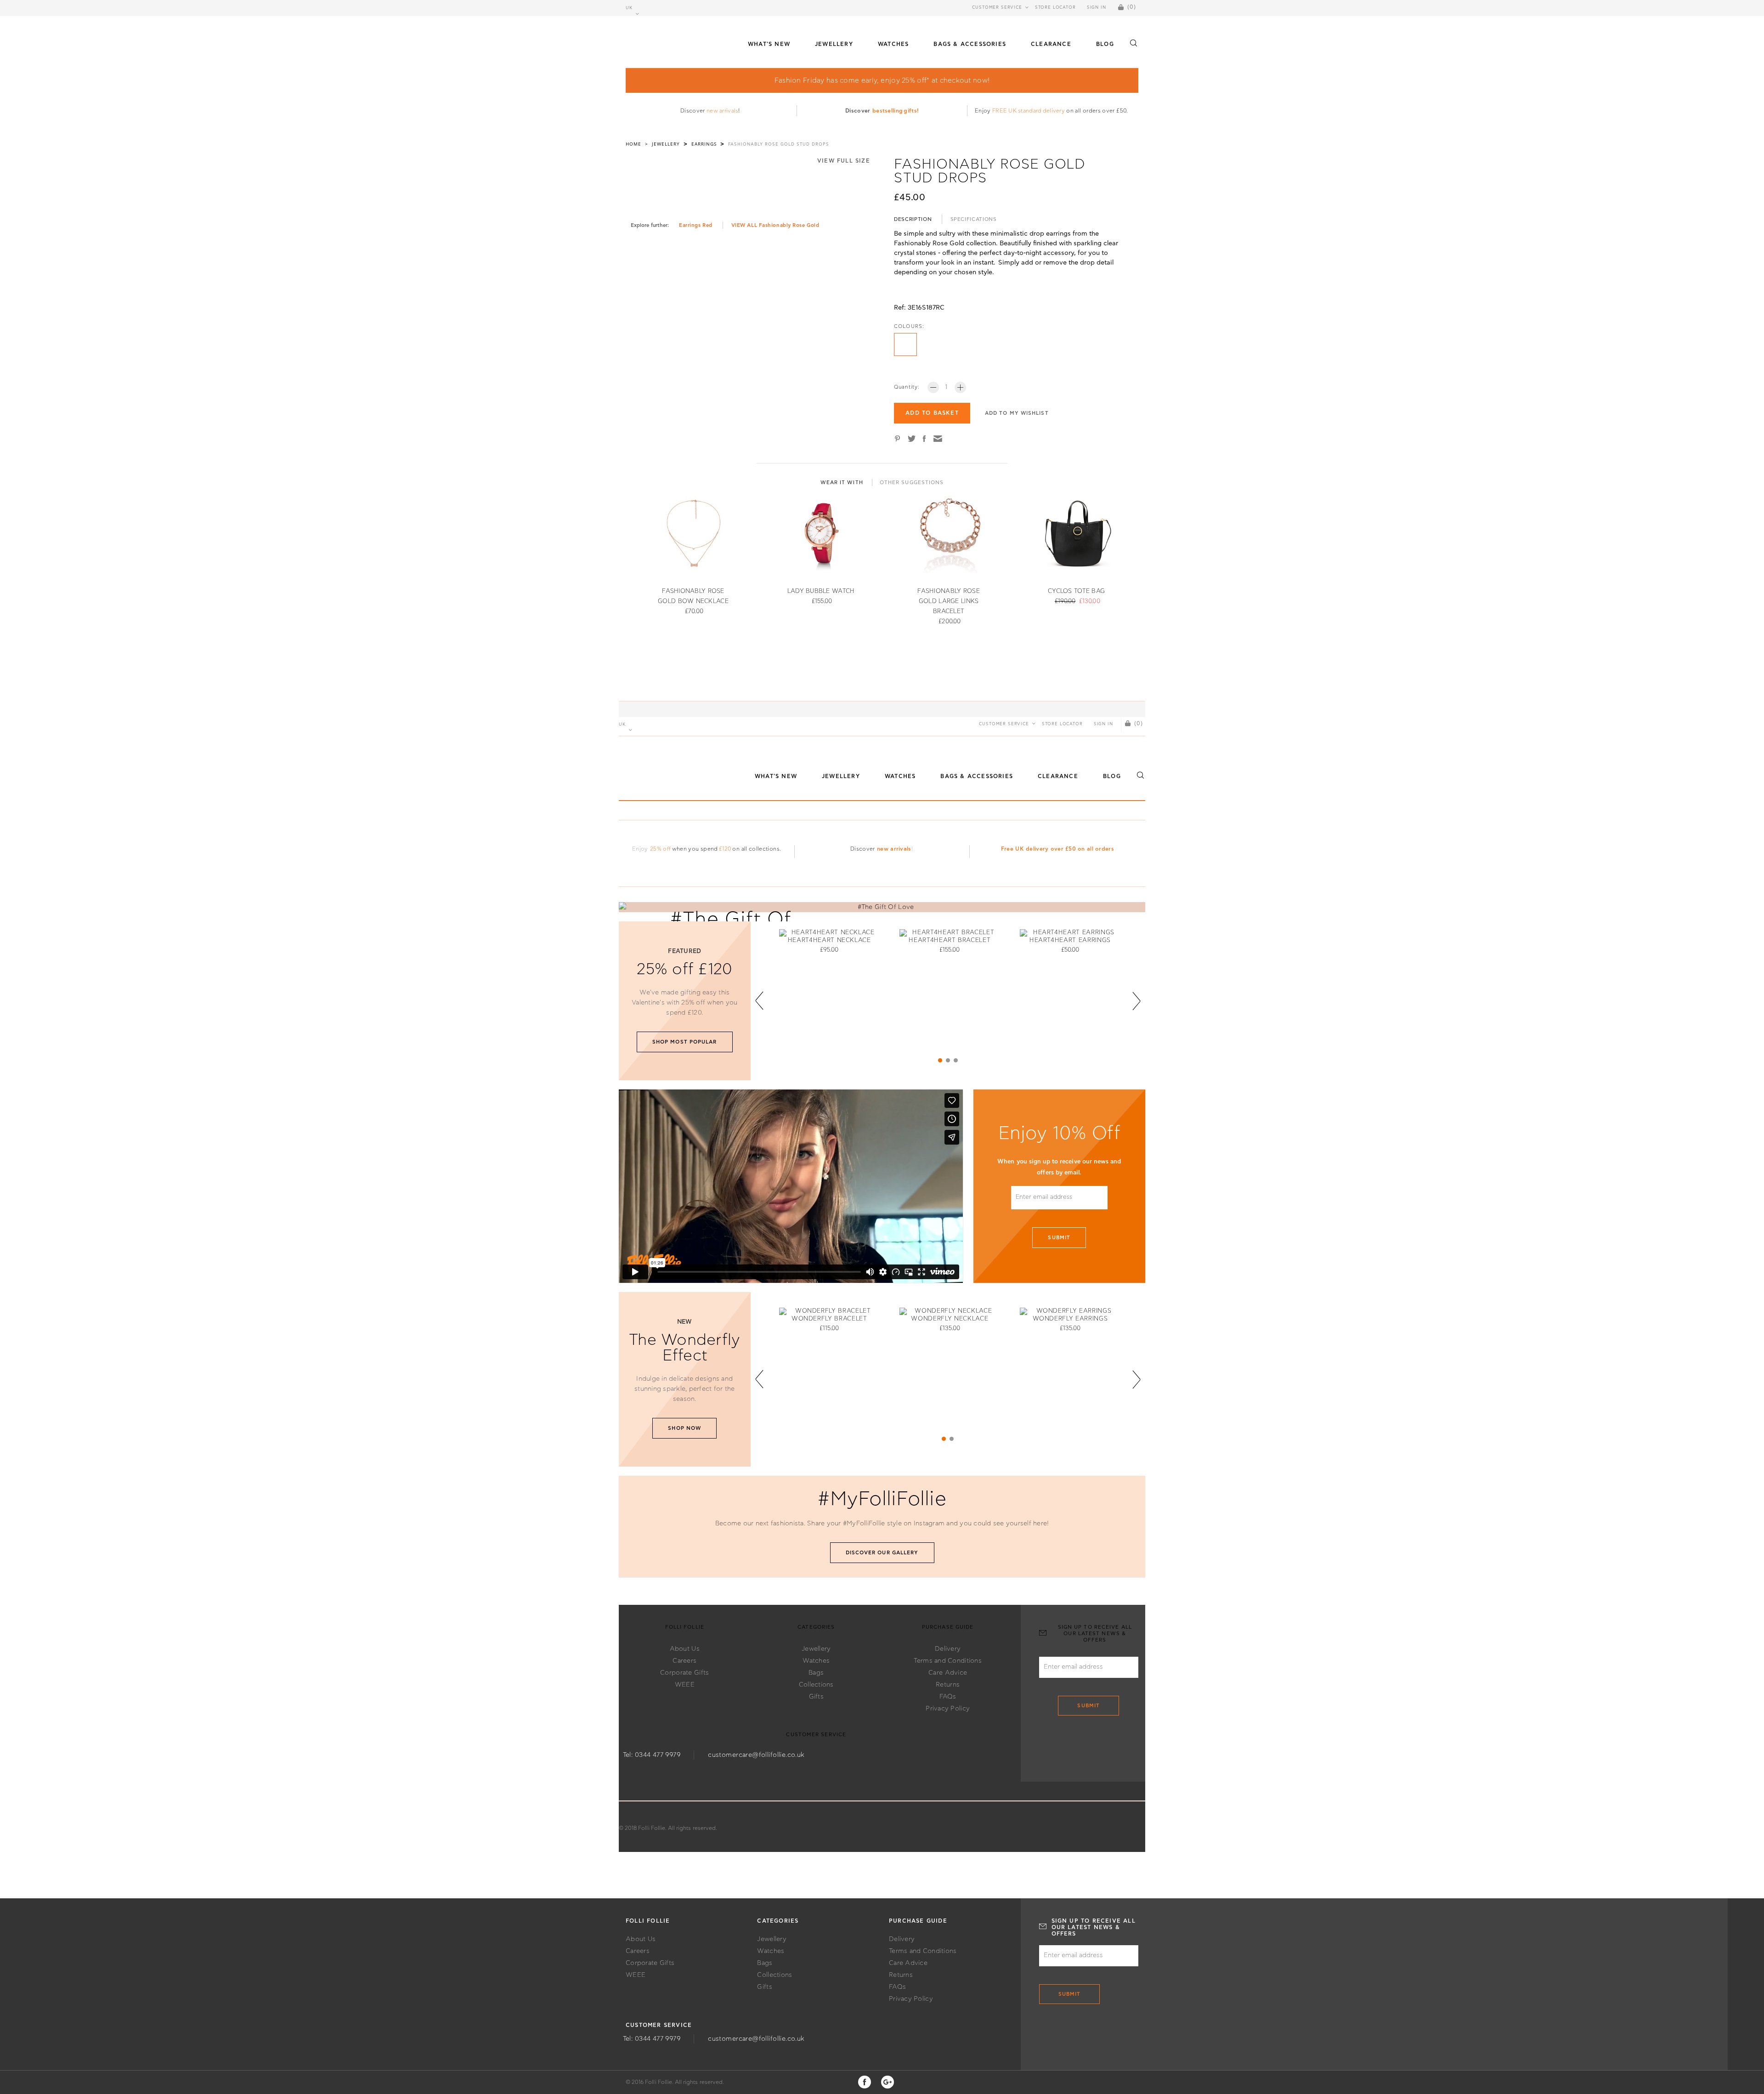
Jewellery (816, 1649)
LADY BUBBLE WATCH (821, 591)
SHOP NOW (684, 1428)
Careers (684, 1661)
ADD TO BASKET (932, 413)
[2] (948, 1060)
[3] (956, 1060)
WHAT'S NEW (769, 44)
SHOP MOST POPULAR (685, 1042)
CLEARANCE (1051, 44)
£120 (725, 849)
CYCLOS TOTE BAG (1076, 591)
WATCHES (893, 44)
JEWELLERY (834, 44)
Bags (816, 1673)
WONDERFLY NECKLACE (950, 1319)
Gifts (816, 1697)
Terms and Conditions (948, 1661)
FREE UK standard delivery (1029, 111)
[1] (940, 1060)
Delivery (948, 1649)
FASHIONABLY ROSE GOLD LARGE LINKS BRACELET (948, 601)
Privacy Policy (948, 1709)
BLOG (1105, 44)
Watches (816, 1661)
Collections (816, 1685)
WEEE (685, 1685)
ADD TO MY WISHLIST (1017, 413)
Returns (948, 1685)
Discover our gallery (882, 1553)
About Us (685, 1649)
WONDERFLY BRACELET (829, 1319)
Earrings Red (696, 225)
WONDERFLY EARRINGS (1070, 1319)
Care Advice (948, 1673)
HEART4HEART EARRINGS (1070, 940)
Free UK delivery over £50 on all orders (1057, 849)
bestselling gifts (895, 111)
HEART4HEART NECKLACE (829, 940)
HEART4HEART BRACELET (950, 940)
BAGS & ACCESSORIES (970, 44)
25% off (660, 849)
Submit (1059, 1238)
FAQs (948, 1697)
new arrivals (722, 111)
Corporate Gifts (684, 1673)
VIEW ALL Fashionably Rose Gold (775, 225)
